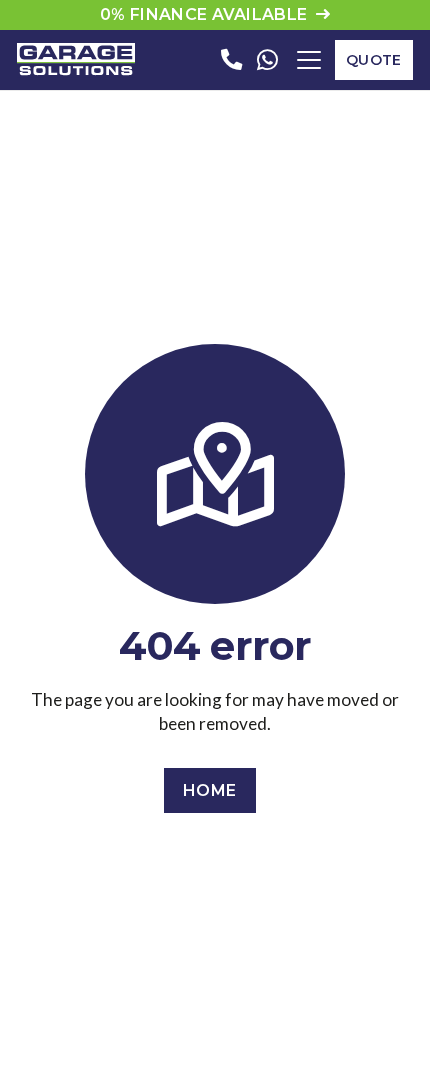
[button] (309, 60)
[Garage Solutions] (76, 60)
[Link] (231, 59)
